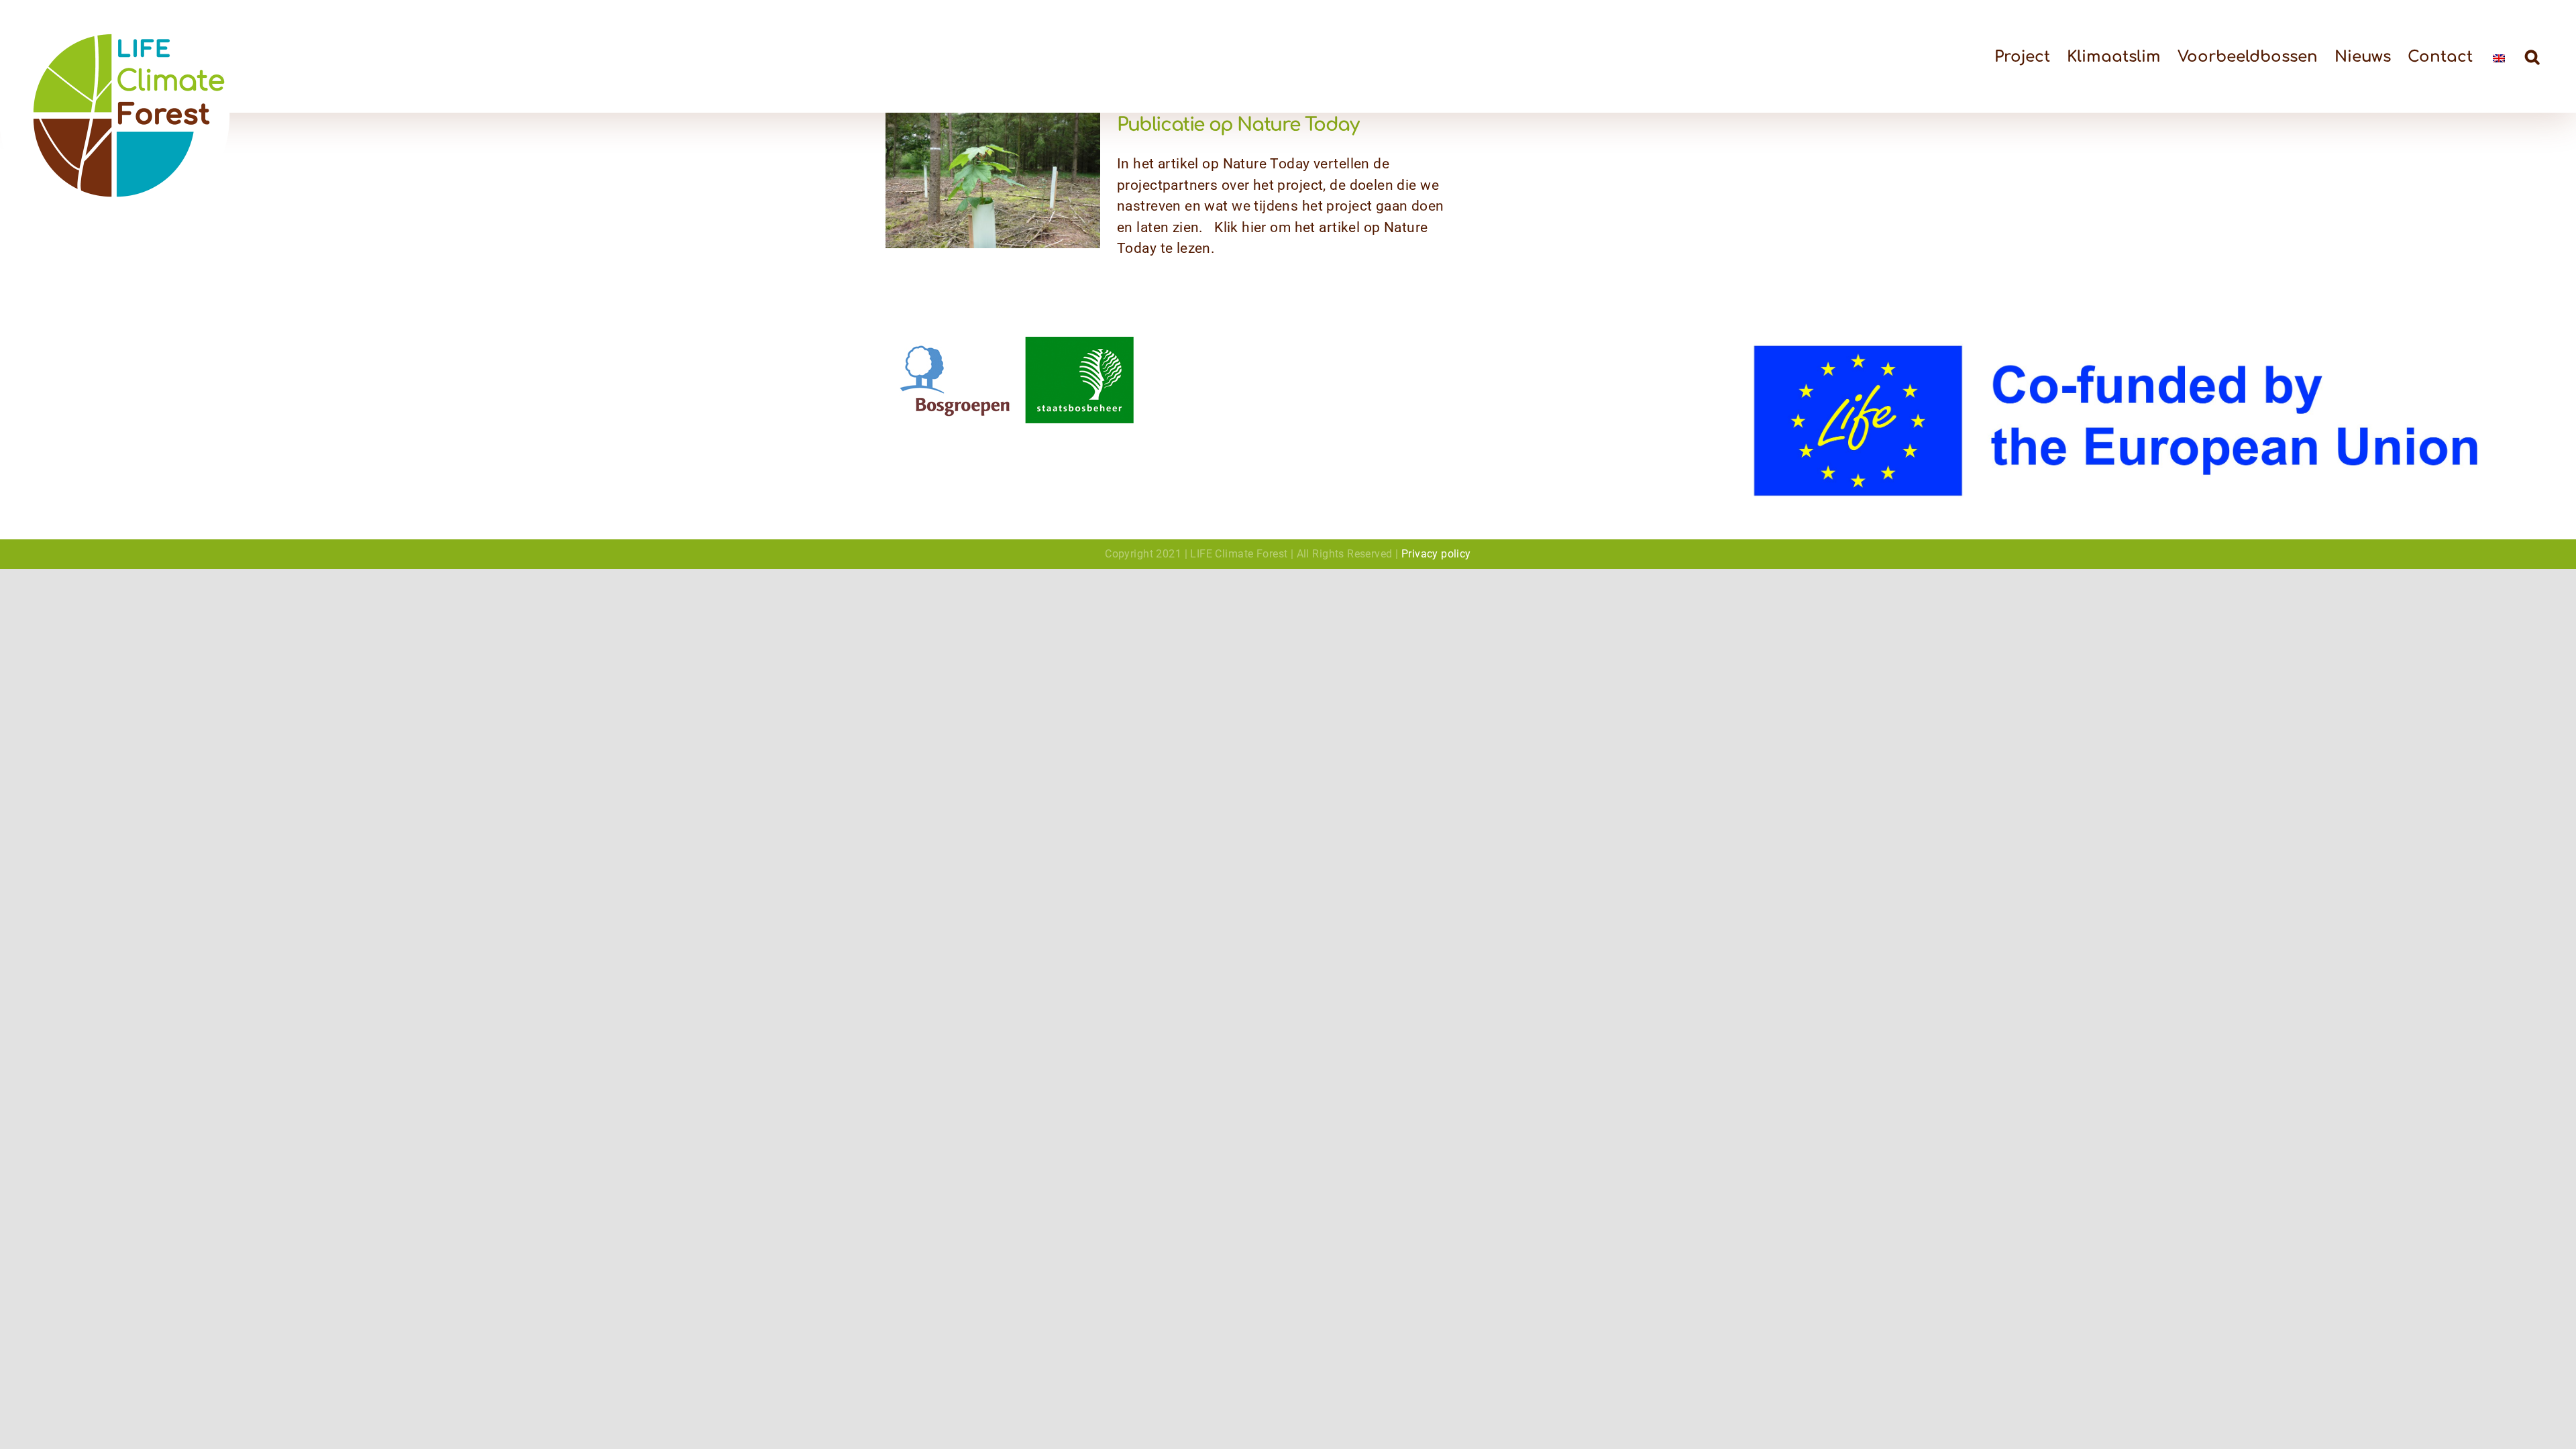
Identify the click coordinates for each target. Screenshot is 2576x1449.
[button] (2532, 56)
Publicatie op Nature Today (1238, 125)
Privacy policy (1436, 554)
